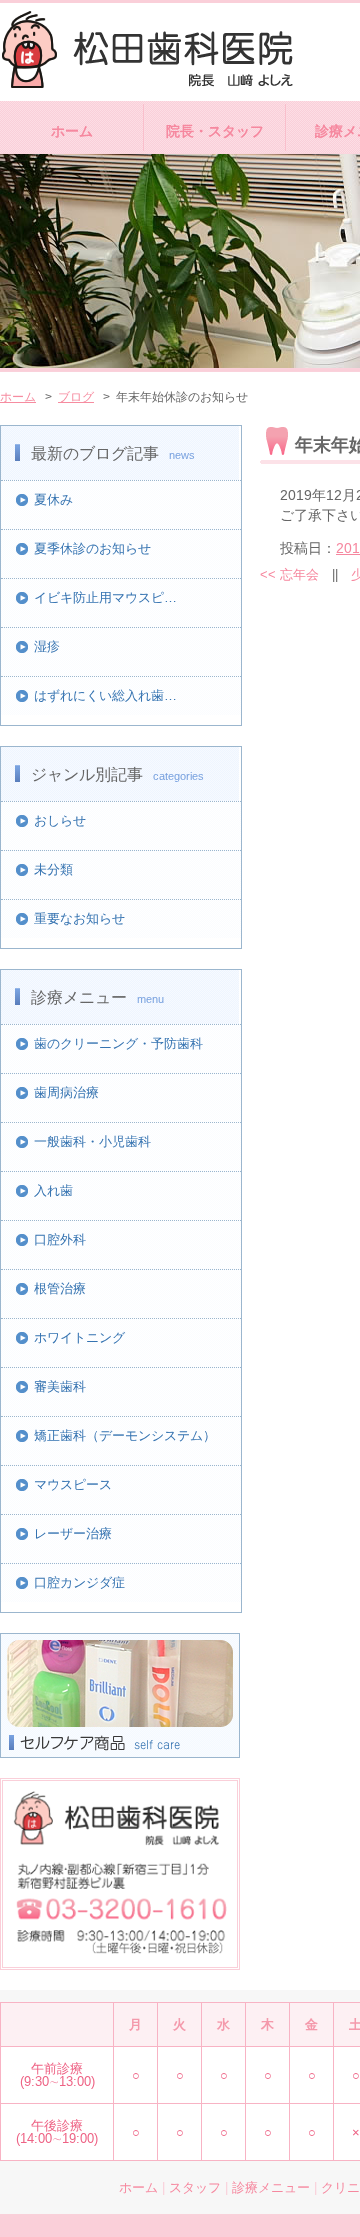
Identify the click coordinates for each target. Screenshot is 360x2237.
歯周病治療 (66, 1092)
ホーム (72, 131)
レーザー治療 (73, 1533)
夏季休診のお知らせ (92, 548)
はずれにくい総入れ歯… (105, 695)
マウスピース (73, 1484)
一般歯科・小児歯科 (92, 1141)
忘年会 (289, 574)
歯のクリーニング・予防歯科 (118, 1043)
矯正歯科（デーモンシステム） (125, 1435)
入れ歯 (53, 1190)
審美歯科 (60, 1386)
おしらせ (60, 820)
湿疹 (47, 646)
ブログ (76, 397)
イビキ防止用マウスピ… (105, 597)
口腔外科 (60, 1239)
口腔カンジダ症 (79, 1582)
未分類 (53, 869)
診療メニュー (271, 2187)
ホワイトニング (79, 1337)
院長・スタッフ (215, 131)
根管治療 (60, 1288)
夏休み (53, 499)
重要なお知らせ (79, 918)
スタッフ (195, 2187)
